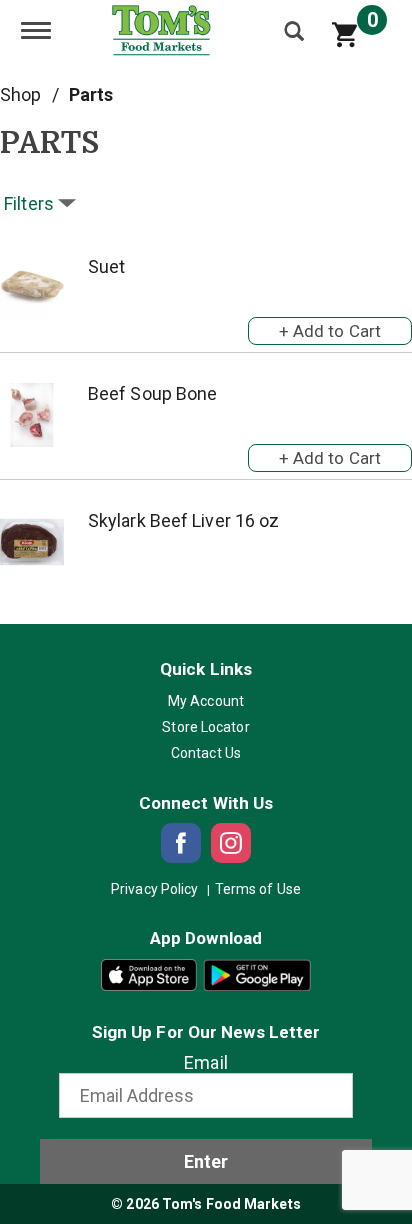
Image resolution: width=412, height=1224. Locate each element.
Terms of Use (258, 889)
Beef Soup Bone (152, 393)
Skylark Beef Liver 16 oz (183, 520)
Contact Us (206, 753)
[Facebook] (181, 843)
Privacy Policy (154, 889)
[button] (330, 327)
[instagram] (231, 843)
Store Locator (205, 727)
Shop (20, 94)
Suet (106, 266)
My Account (206, 701)
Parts (91, 94)
